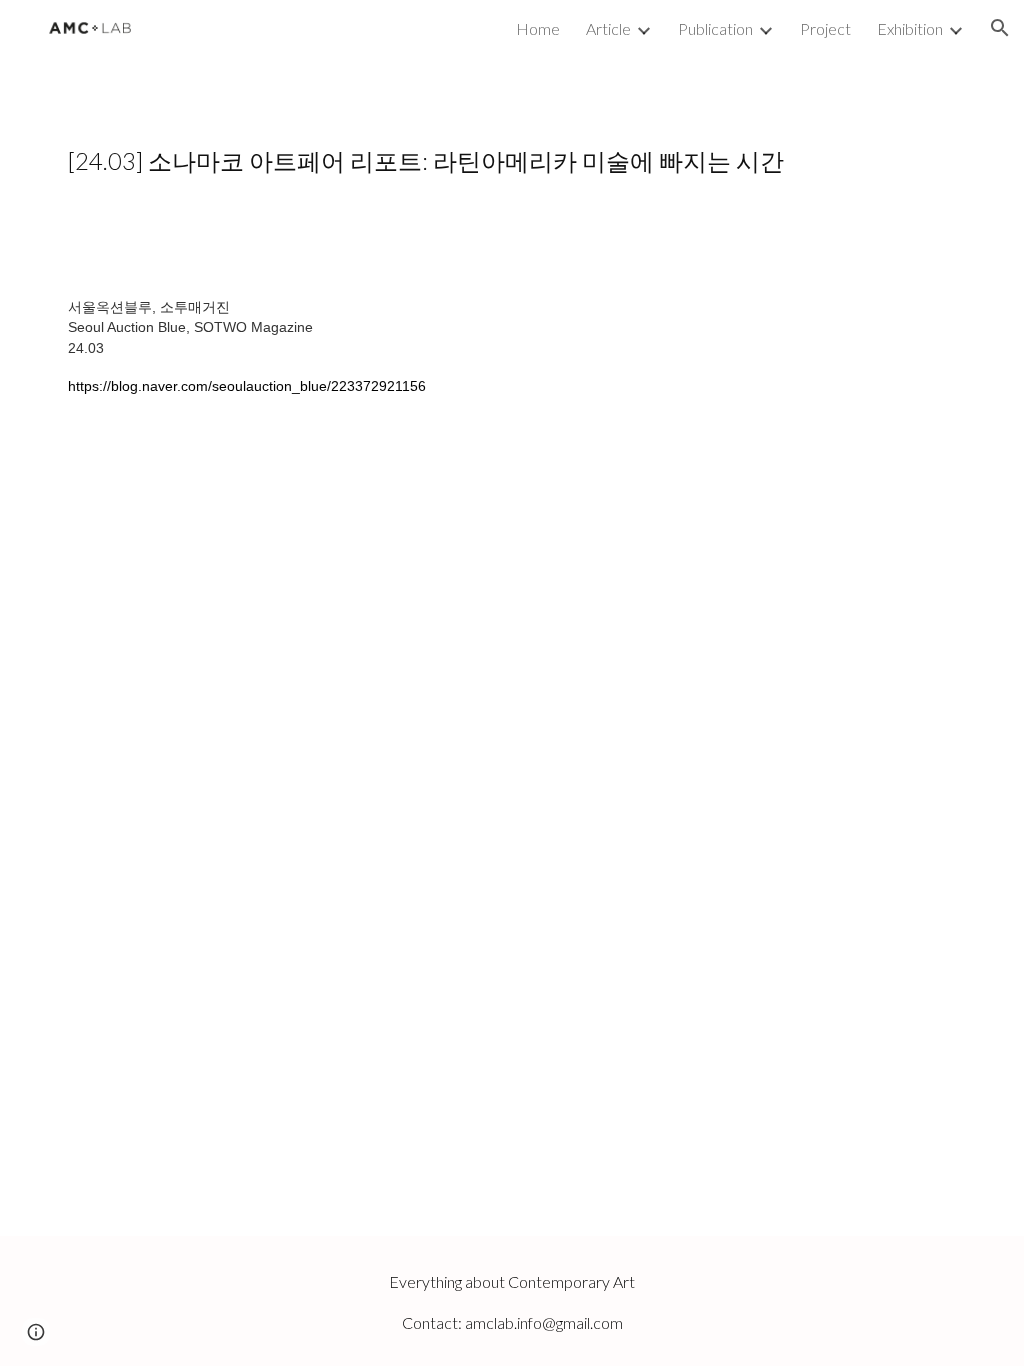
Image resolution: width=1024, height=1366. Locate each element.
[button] (1000, 28)
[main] (512, 160)
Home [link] (538, 28)
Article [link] (608, 28)
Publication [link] (715, 28)
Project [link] (825, 28)
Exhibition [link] (910, 28)
